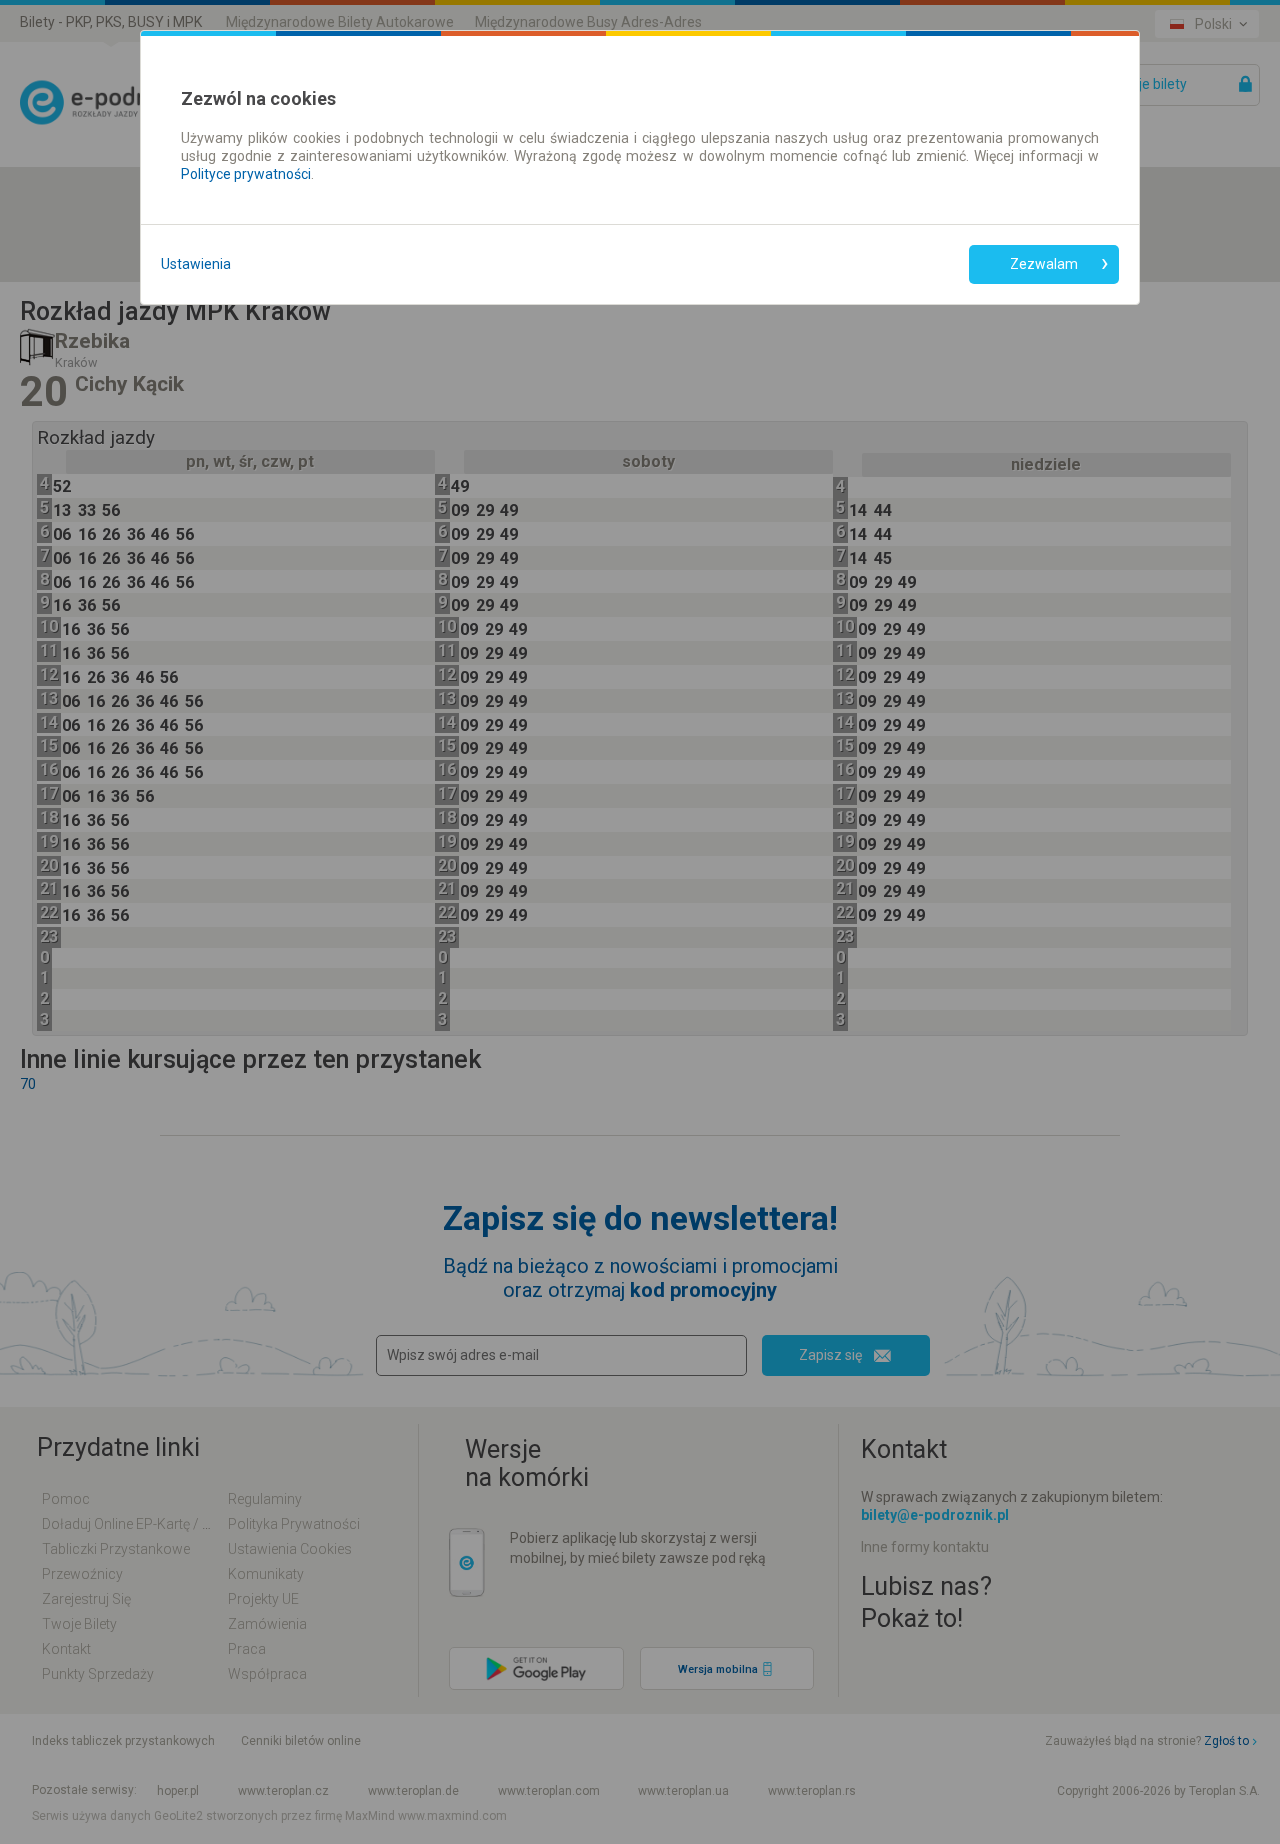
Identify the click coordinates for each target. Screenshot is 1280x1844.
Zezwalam (1044, 264)
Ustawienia (196, 264)
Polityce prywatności (246, 174)
